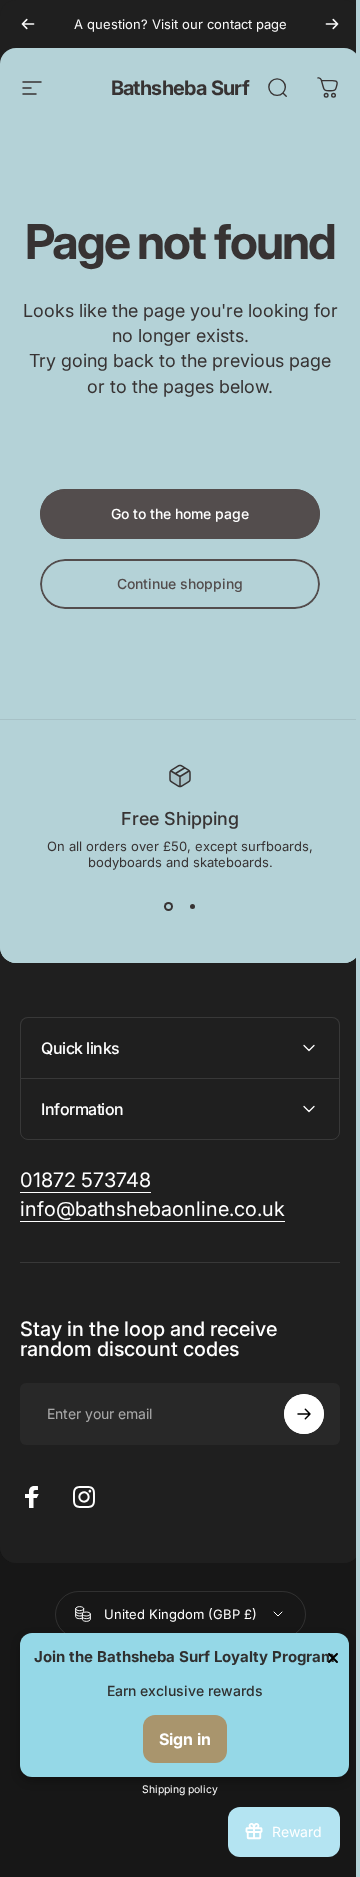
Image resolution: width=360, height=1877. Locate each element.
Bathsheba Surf (180, 88)
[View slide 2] (192, 906)
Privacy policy (165, 1812)
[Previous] (28, 24)
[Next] (332, 24)
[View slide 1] (168, 906)
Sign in (183, 1739)
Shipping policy (173, 1837)
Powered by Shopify (250, 1782)
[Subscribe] (289, 1462)
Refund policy (84, 1812)
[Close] (329, 1638)
